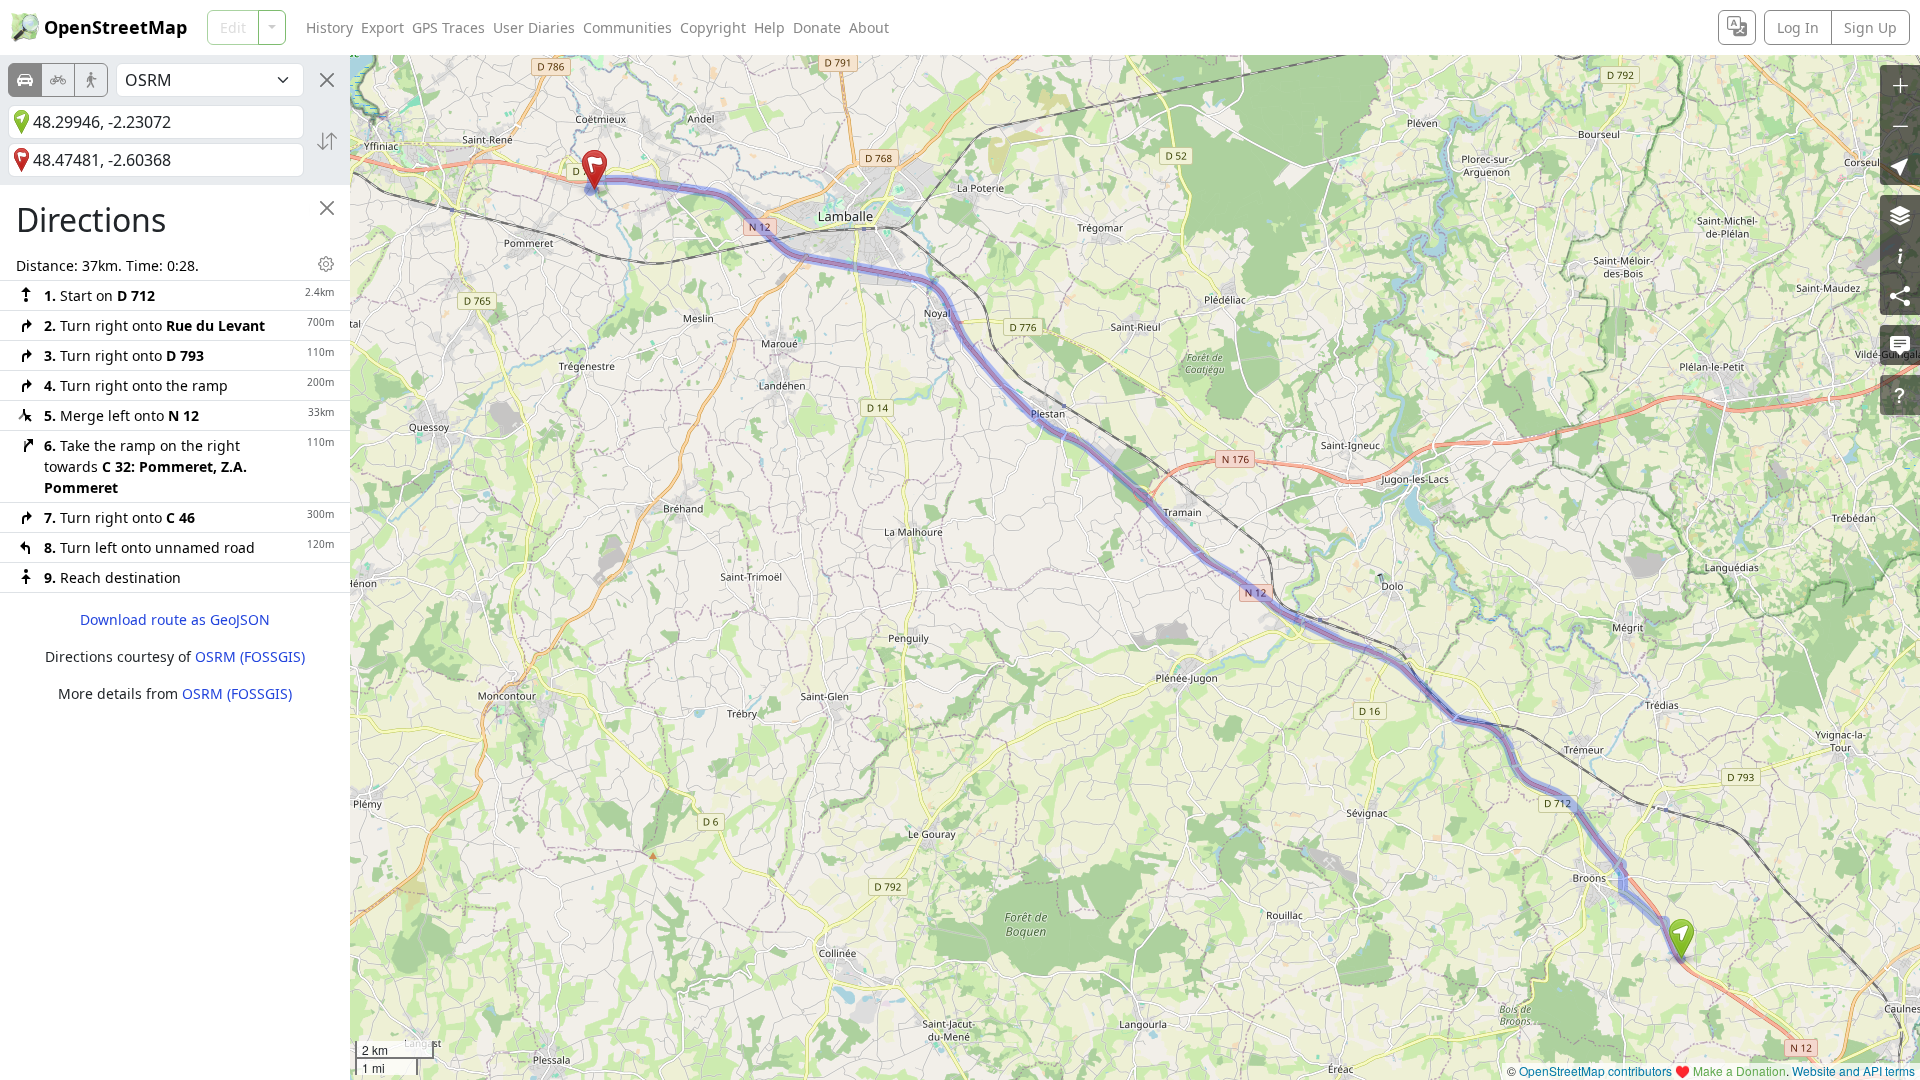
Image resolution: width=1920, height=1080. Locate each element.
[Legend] (1900, 255)
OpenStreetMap (115, 27)
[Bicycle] (58, 80)
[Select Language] (1737, 27)
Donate (817, 27)
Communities (627, 27)
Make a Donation (1739, 1070)
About (869, 27)
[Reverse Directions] (327, 141)
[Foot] (91, 80)
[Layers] (1900, 215)
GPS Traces (448, 27)
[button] (1681, 939)
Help (769, 27)
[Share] (1900, 295)
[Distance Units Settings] (326, 264)
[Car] (25, 80)
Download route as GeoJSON (175, 619)
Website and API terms (1853, 1070)
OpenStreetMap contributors (1595, 1070)
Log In (1798, 27)
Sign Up (1870, 27)
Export (382, 27)
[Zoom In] (1900, 85)
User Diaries (534, 27)
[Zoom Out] (1900, 125)
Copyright (713, 27)
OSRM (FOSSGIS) (250, 656)
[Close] (327, 80)
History (329, 27)
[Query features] (1900, 395)
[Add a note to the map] (1900, 345)
